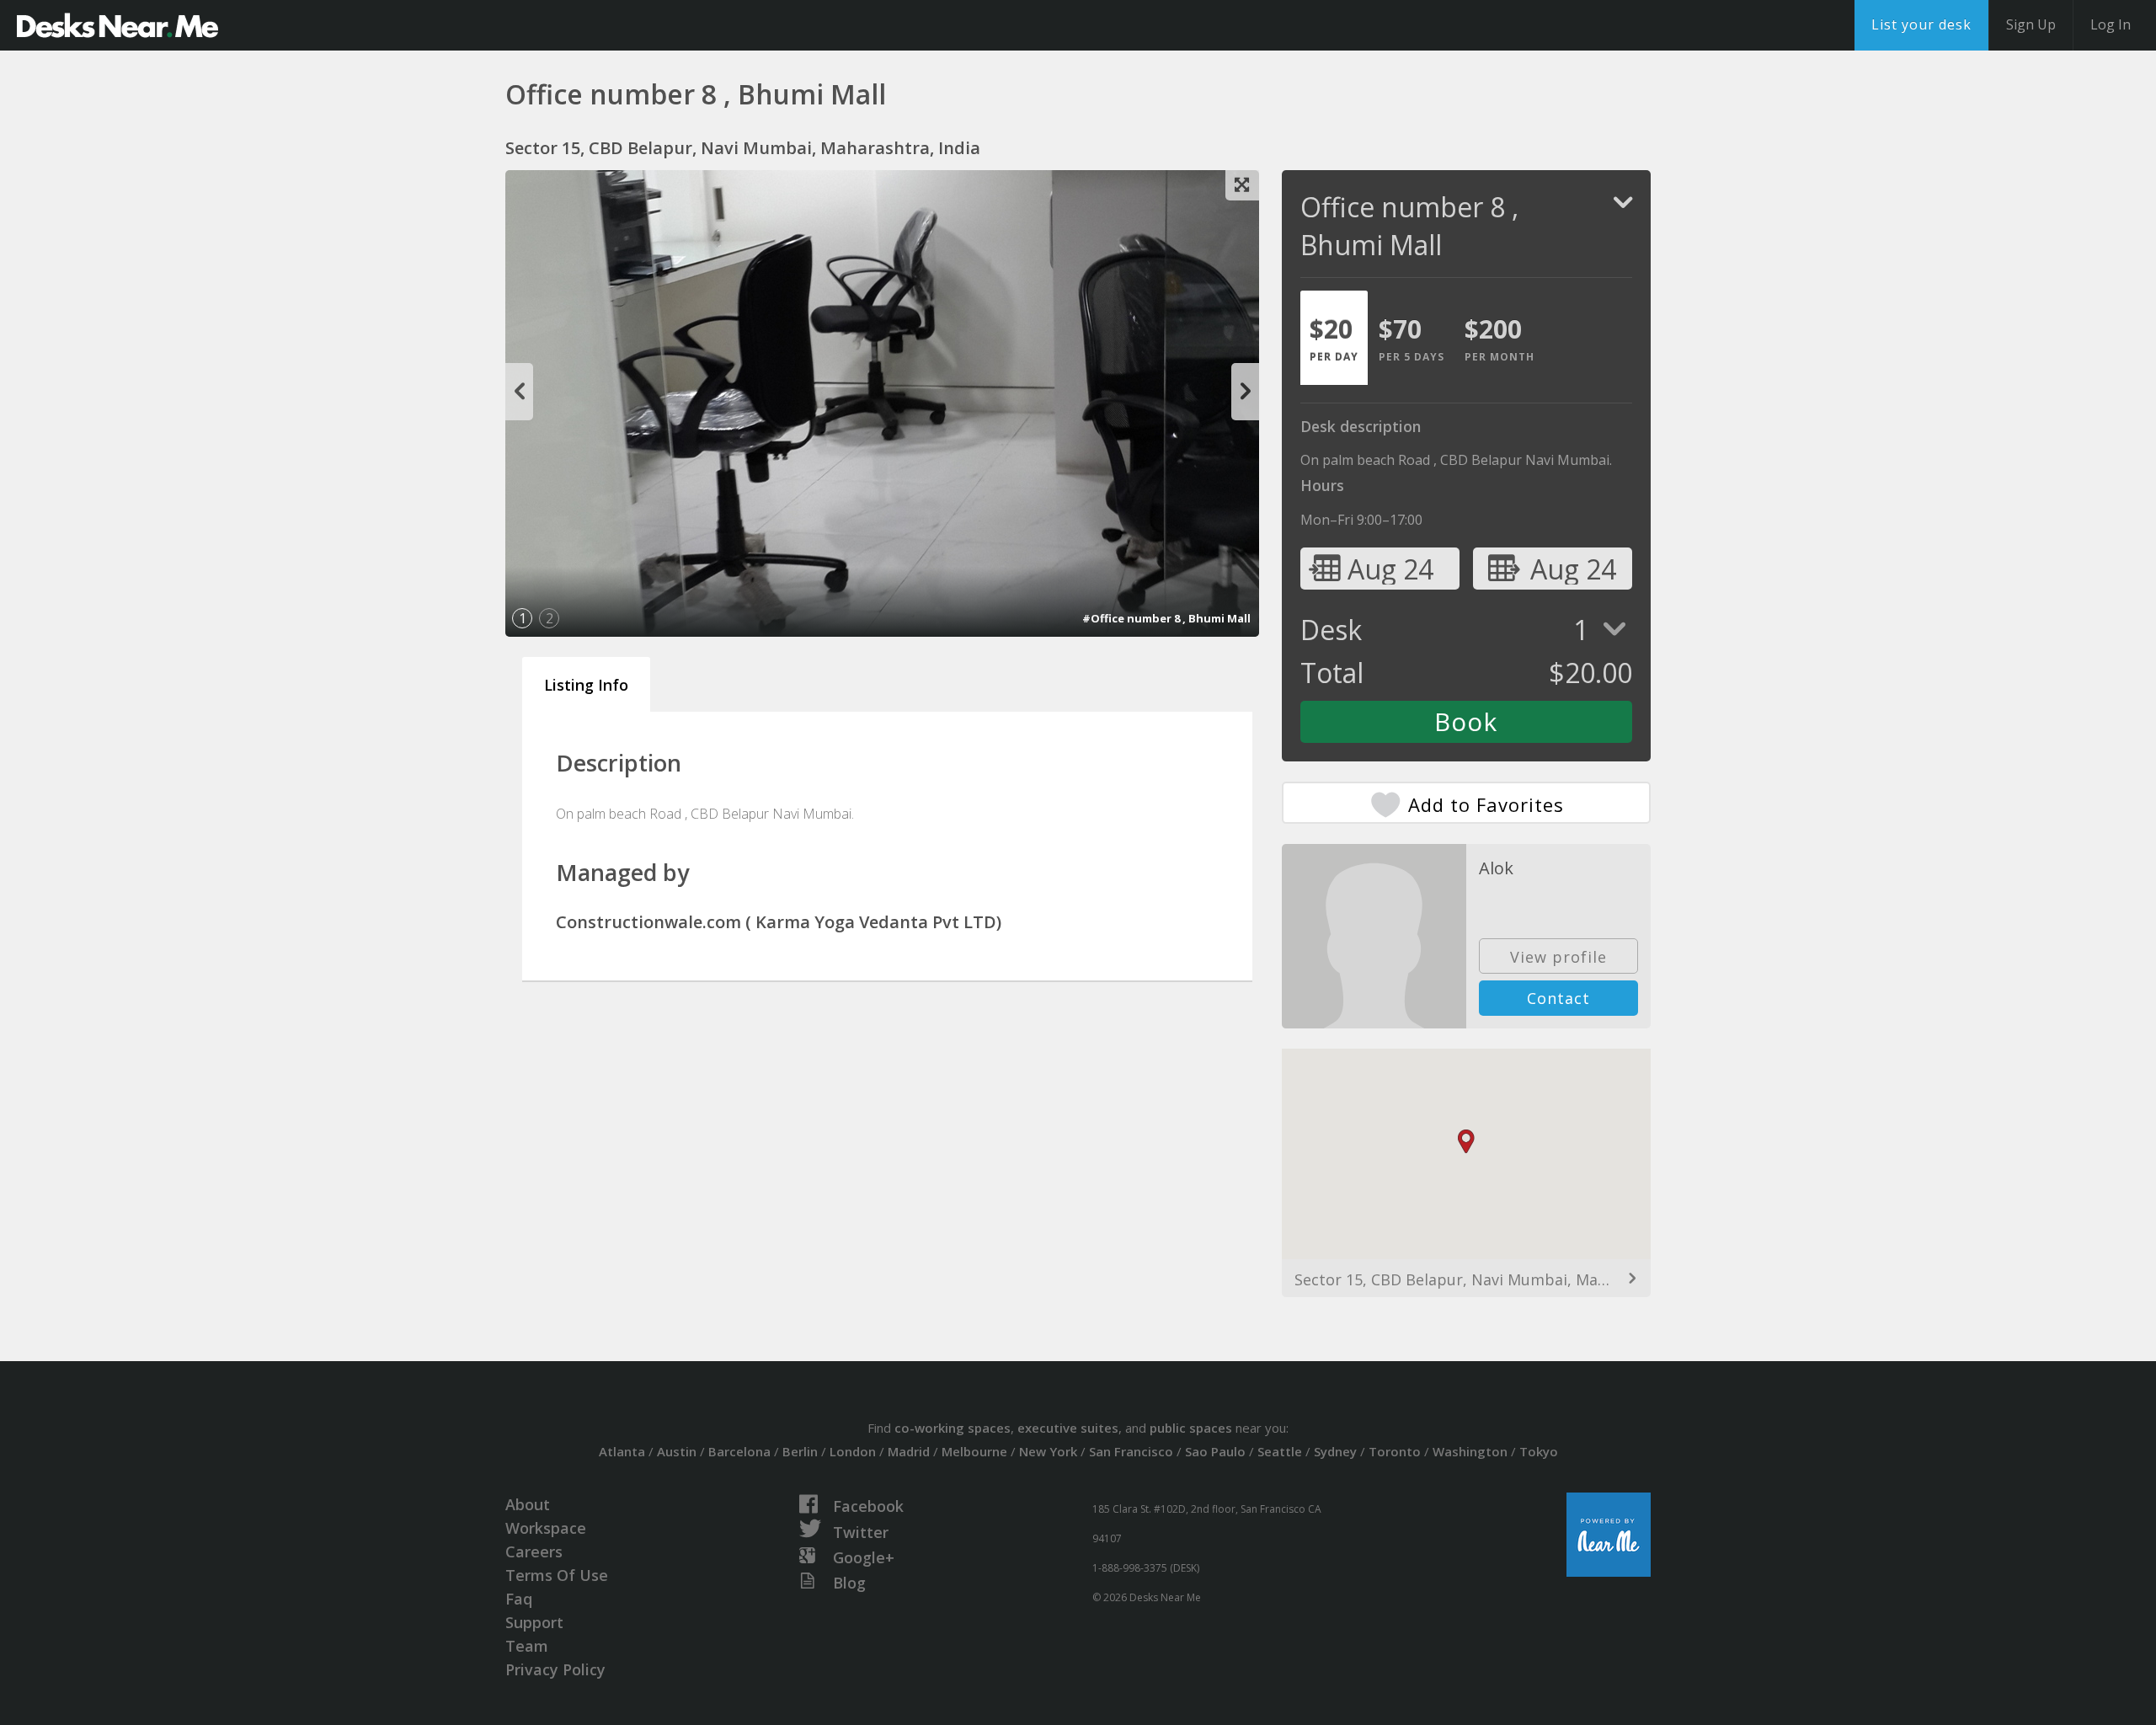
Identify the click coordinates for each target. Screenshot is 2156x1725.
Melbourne (974, 1451)
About (528, 1504)
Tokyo (1539, 1451)
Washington (1470, 1451)
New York (1048, 1451)
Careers (534, 1551)
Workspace (546, 1528)
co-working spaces (953, 1428)
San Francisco (1131, 1451)
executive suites (1068, 1428)
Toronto (1395, 1451)
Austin (677, 1451)
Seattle (1280, 1451)
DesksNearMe (117, 25)
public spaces (1191, 1428)
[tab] (1334, 338)
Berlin (800, 1451)
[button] (1466, 1142)
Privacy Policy (555, 1669)
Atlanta (622, 1451)
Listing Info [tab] (586, 685)
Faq (519, 1599)
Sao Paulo (1215, 1451)
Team (527, 1646)
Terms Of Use (557, 1575)
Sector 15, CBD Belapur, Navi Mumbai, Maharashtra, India (1466, 1279)
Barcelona (739, 1451)
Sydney (1335, 1451)
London (853, 1451)
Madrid (909, 1451)
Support (534, 1622)
